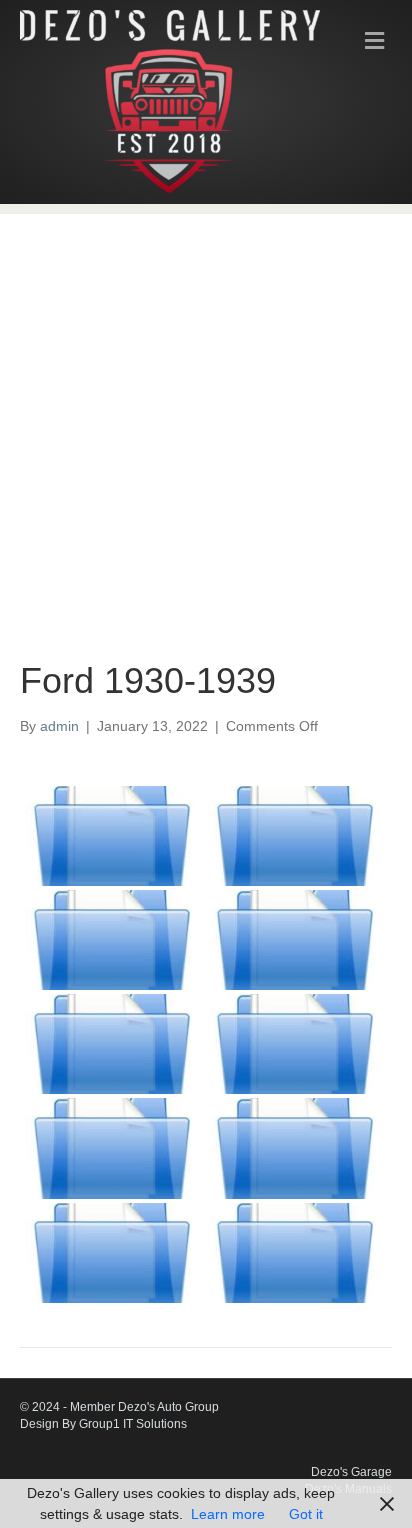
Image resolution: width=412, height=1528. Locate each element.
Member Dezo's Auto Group (144, 1407)
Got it (306, 1514)
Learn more (228, 1514)
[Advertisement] (206, 420)
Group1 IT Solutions (133, 1424)
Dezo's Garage (351, 1472)
